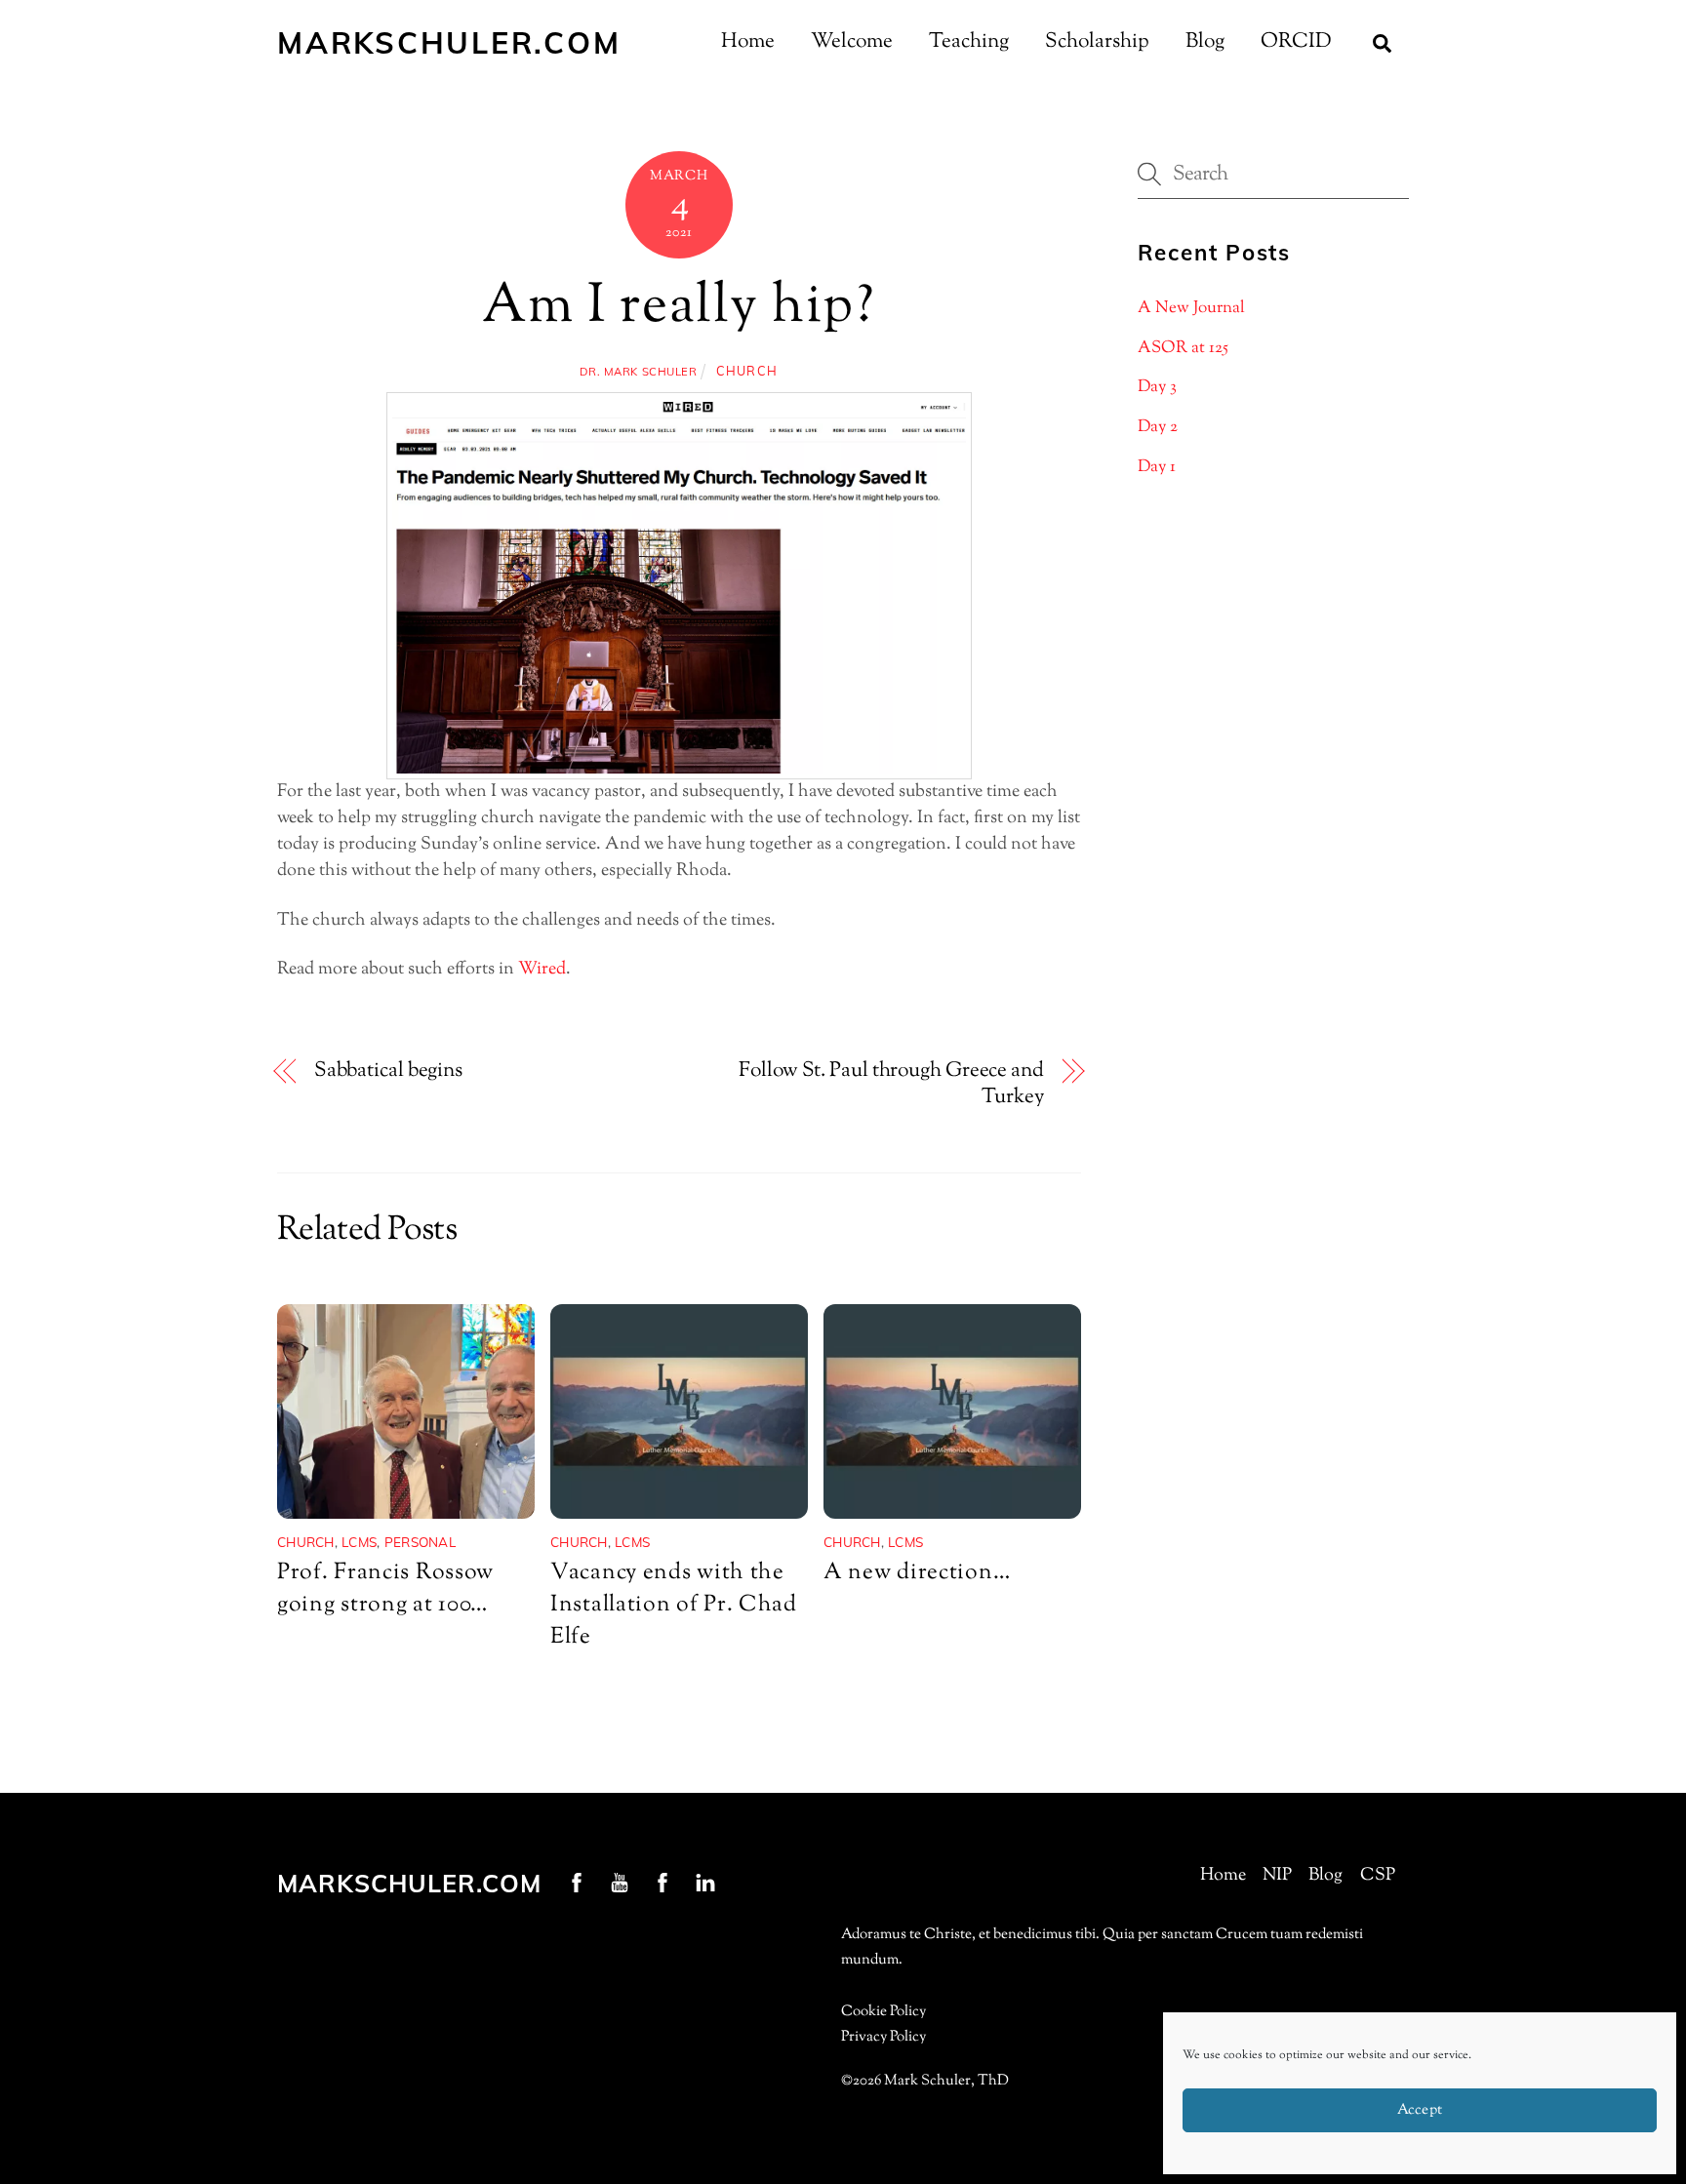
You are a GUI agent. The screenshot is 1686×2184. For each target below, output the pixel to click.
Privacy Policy (883, 2037)
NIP (1277, 1876)
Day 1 (1157, 467)
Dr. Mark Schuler (638, 372)
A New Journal (1191, 308)
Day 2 (1158, 427)
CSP (1378, 1876)
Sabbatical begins (388, 1072)
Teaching (969, 42)
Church (747, 371)
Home (748, 42)
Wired (542, 970)
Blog (1205, 42)
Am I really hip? (679, 308)
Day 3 (1157, 387)
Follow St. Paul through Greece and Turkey (891, 1085)
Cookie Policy (883, 2012)
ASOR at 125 (1183, 348)
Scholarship (1097, 42)
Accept (1420, 2110)
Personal (420, 1542)
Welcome (852, 42)
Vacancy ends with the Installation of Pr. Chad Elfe (674, 1605)
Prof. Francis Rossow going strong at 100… (385, 1589)
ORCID (1296, 42)
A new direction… (917, 1573)
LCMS (359, 1542)
